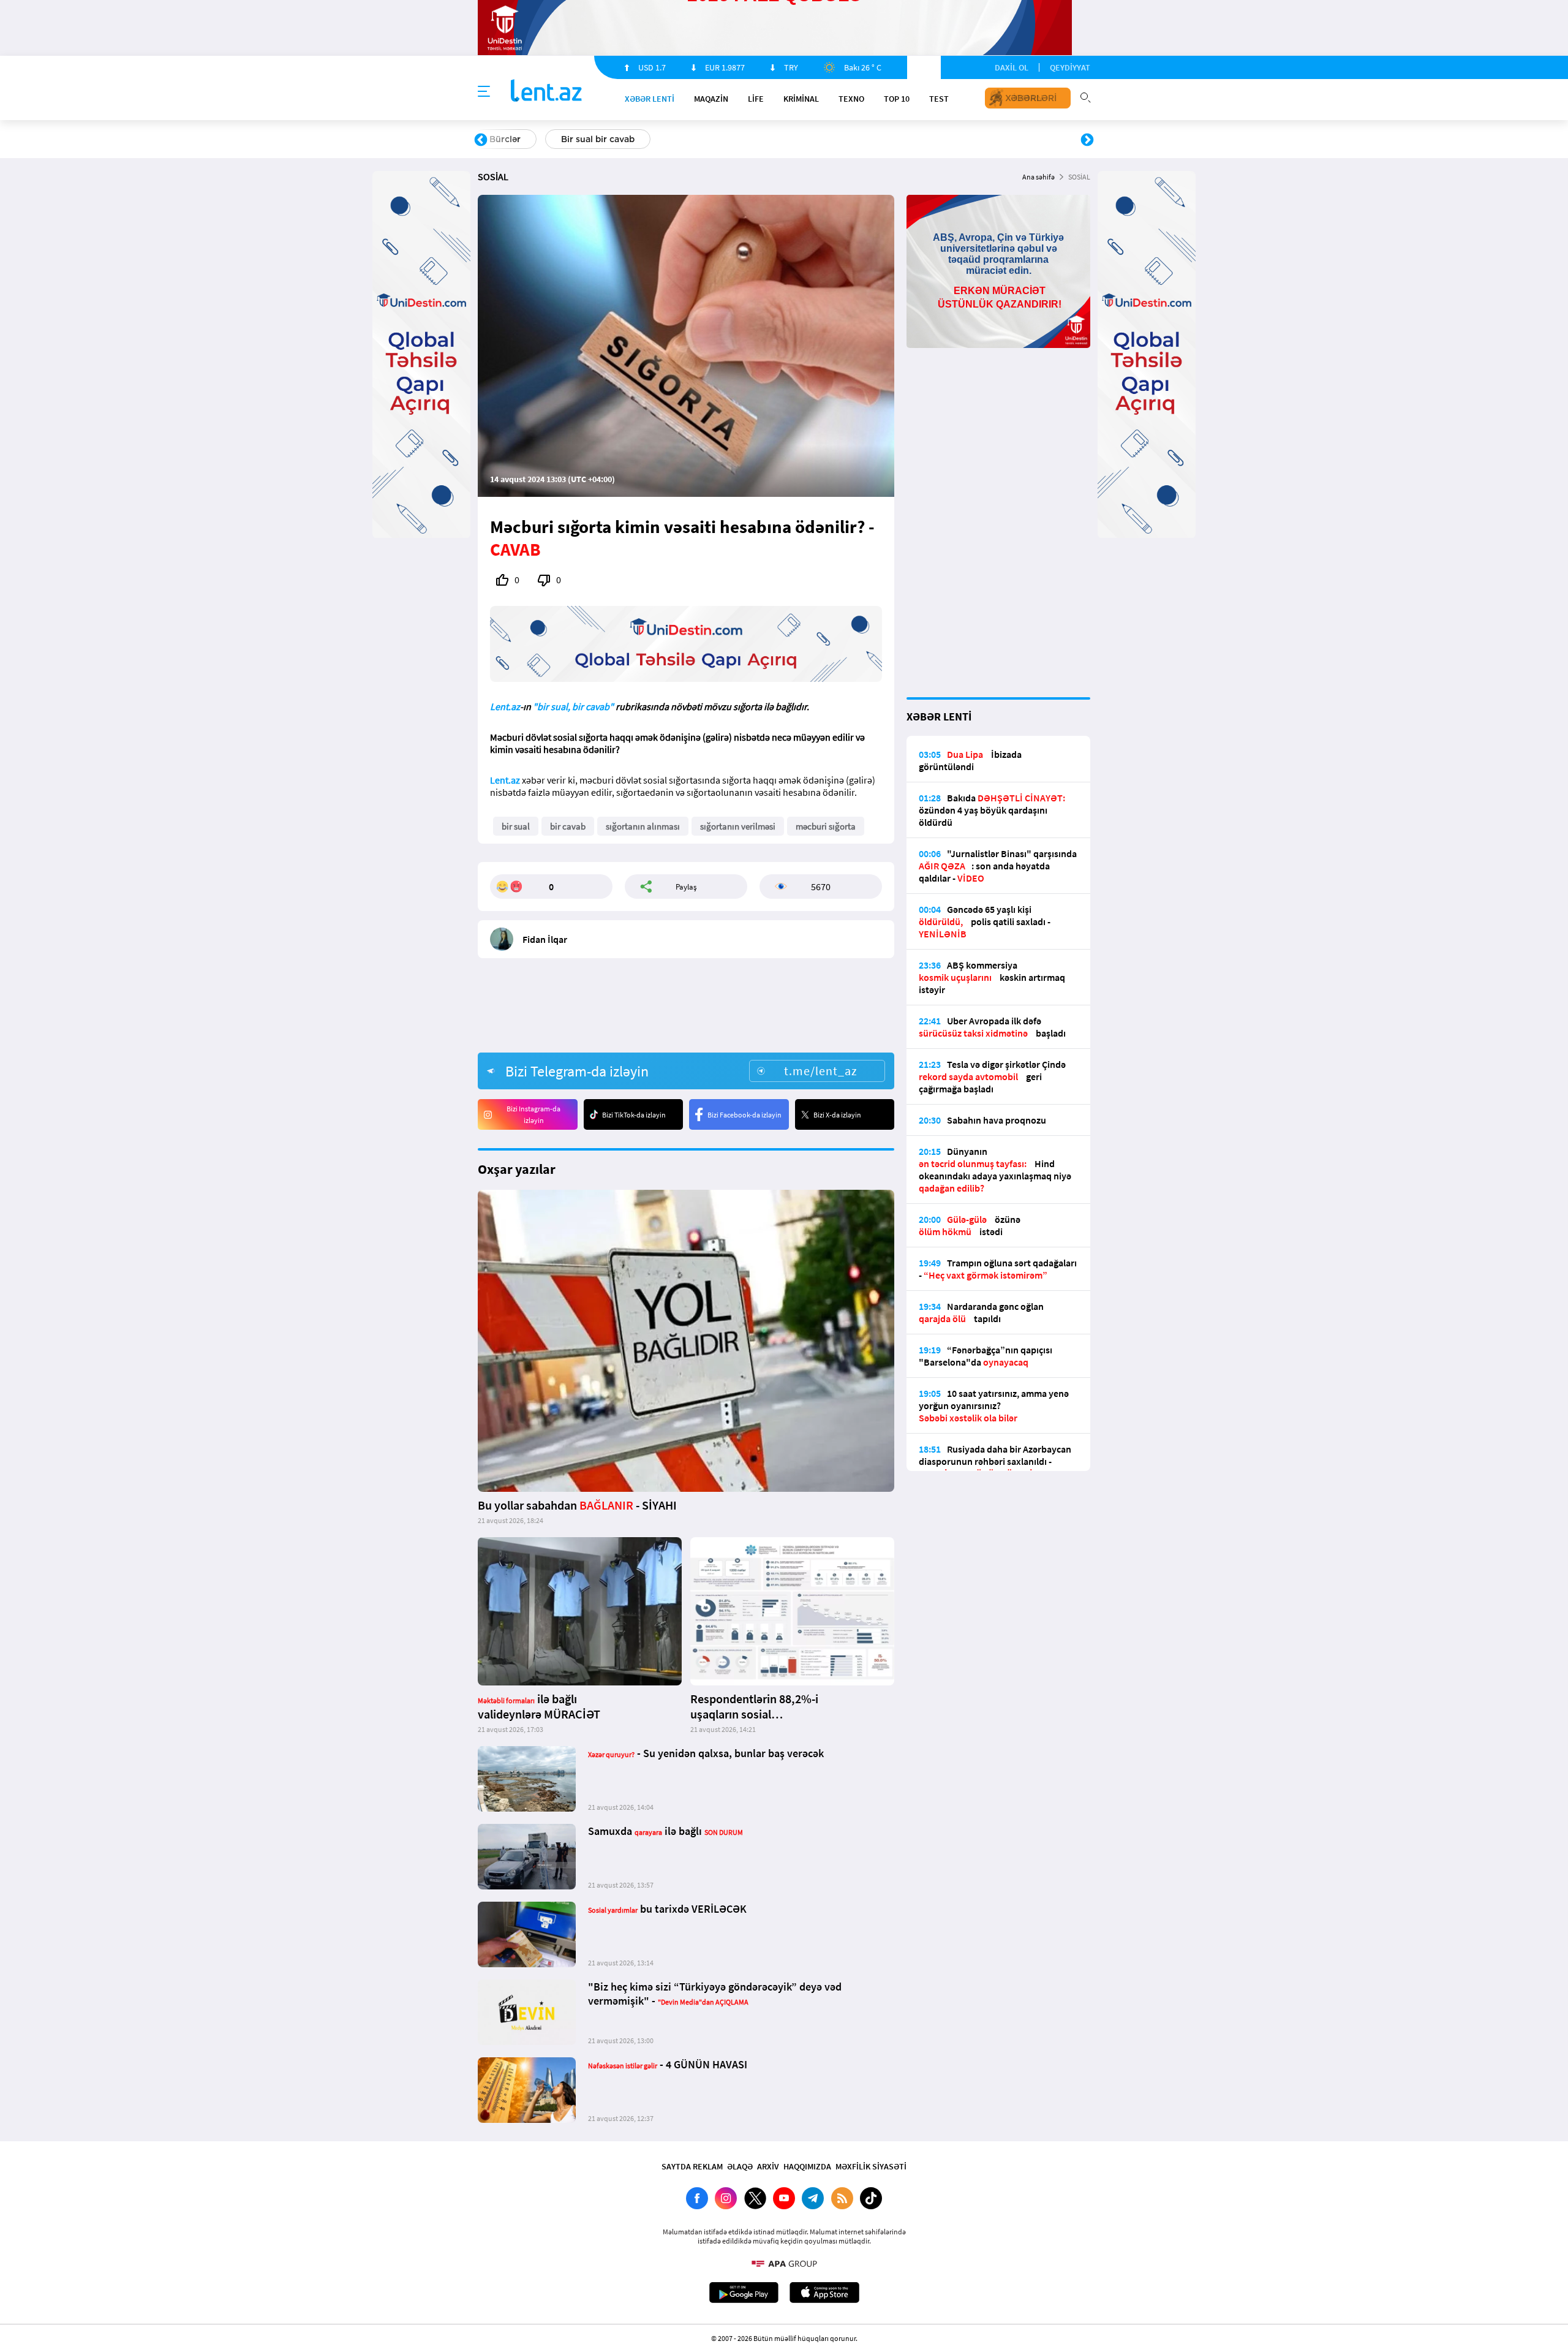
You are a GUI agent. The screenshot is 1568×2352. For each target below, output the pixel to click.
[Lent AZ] (546, 92)
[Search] (1085, 96)
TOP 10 (897, 99)
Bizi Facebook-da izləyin (744, 1115)
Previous (481, 140)
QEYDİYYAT (1070, 67)
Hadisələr (509, 139)
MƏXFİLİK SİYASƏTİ (871, 2166)
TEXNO (851, 99)
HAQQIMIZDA (807, 2166)
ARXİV (768, 2166)
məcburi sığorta (826, 826)
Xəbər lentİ (650, 99)
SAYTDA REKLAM (692, 2166)
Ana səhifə (1038, 177)
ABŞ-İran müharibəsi (771, 139)
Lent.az (505, 706)
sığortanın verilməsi (738, 826)
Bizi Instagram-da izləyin (533, 1114)
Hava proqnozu (888, 139)
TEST (939, 99)
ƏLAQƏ (740, 2166)
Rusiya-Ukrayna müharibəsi (628, 139)
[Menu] (484, 92)
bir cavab (568, 826)
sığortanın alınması (643, 826)
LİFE (756, 99)
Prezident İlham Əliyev (1009, 139)
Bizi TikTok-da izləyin (634, 1115)
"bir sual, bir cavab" (573, 706)
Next (1087, 140)
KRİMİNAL (801, 99)
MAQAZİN (711, 99)
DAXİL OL (1012, 67)
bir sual (516, 826)
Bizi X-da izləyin (837, 1115)
